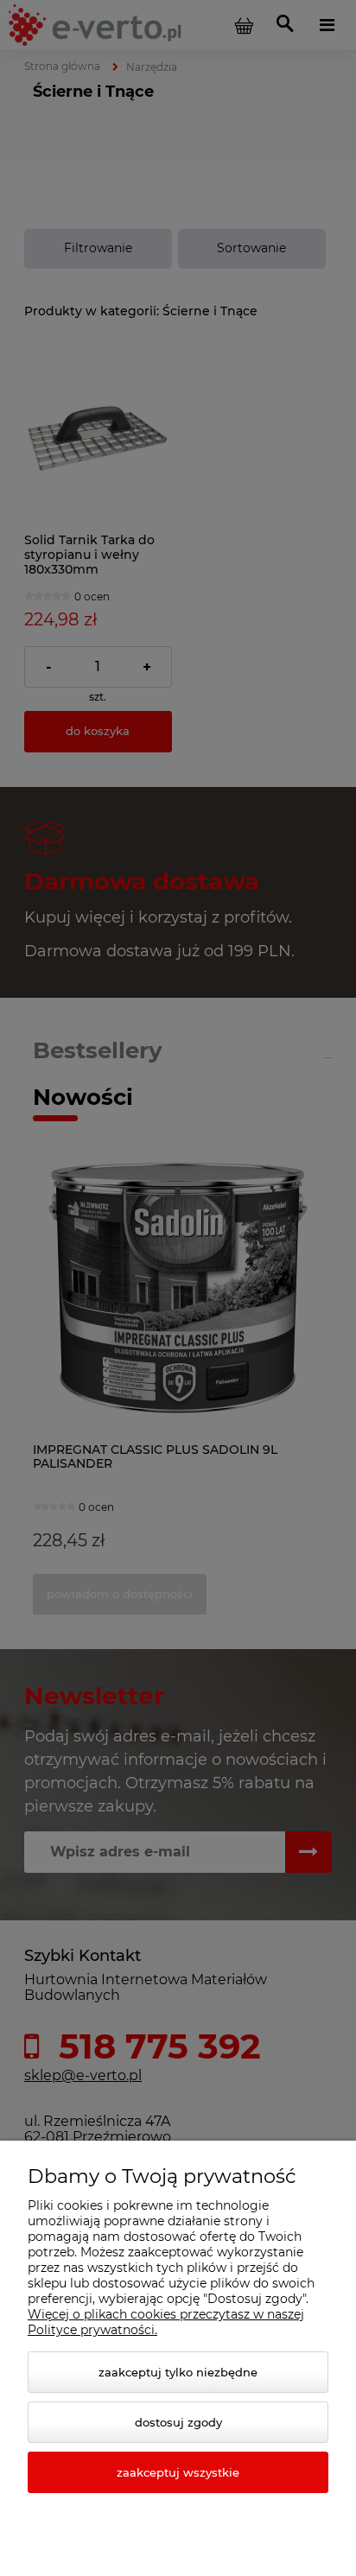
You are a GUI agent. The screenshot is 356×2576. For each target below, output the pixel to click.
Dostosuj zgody (178, 2422)
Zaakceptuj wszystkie (178, 2472)
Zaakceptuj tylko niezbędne (178, 2372)
